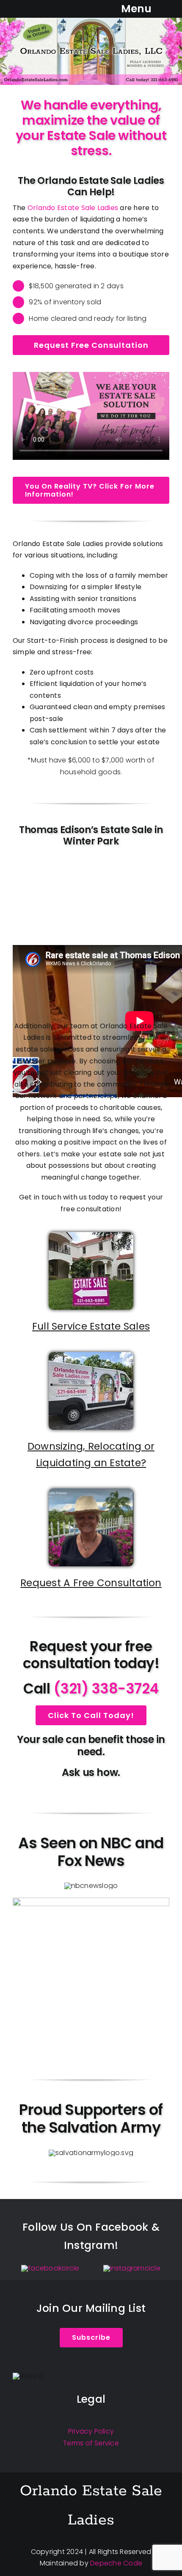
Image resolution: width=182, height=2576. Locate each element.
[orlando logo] (91, 21)
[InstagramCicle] (132, 2268)
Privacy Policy (91, 2431)
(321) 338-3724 (106, 1689)
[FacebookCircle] (50, 2268)
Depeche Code (116, 2563)
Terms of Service (91, 2443)
